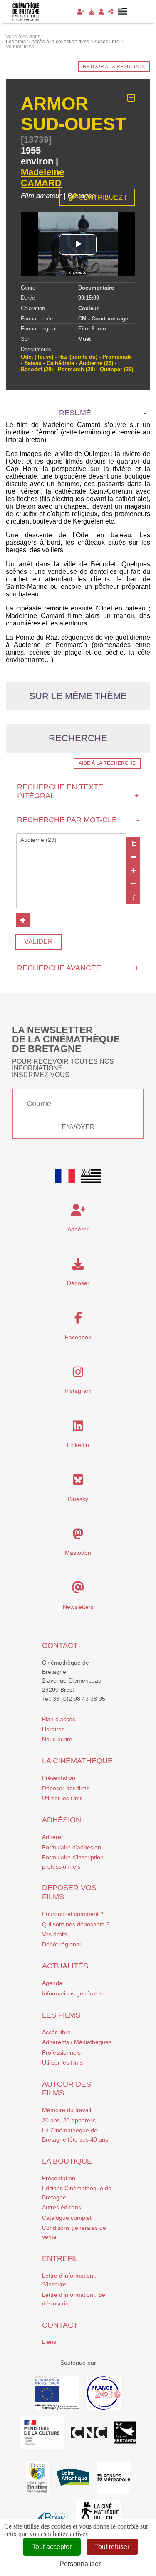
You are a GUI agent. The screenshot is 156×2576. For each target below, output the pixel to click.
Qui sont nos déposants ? (76, 1924)
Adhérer (53, 1837)
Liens (49, 2342)
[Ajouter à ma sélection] (131, 98)
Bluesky (78, 1499)
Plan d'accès (59, 1719)
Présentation (59, 1778)
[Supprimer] (133, 857)
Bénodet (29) (37, 369)
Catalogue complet (67, 2218)
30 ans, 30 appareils (69, 2120)
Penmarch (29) (76, 369)
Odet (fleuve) (37, 357)
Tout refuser (112, 2547)
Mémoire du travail (67, 2110)
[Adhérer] (81, 12)
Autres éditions (62, 2207)
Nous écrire (57, 1739)
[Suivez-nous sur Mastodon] (78, 1536)
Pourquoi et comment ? (73, 1914)
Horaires (53, 1729)
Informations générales (72, 1993)
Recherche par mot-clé (78, 820)
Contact (60, 1645)
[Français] (65, 1176)
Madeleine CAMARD (42, 177)
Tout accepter (52, 2547)
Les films (61, 2015)
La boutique (67, 2161)
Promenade (117, 357)
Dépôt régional (61, 1944)
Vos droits (55, 1934)
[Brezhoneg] (123, 12)
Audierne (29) (96, 363)
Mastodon (78, 1553)
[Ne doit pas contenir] (133, 884)
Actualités (65, 1966)
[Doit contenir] (133, 871)
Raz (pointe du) (78, 357)
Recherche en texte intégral (78, 791)
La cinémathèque (77, 1761)
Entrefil (60, 2258)
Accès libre (56, 2032)
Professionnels (61, 2052)
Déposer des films (66, 1788)
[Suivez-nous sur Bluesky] (78, 1482)
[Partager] (111, 12)
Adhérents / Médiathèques (77, 2042)
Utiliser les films (62, 1798)
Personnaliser (80, 2564)
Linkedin (78, 1445)
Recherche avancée (78, 968)
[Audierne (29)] (71, 840)
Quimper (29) (116, 369)
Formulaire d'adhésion (72, 1847)
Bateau (33, 363)
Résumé (75, 413)
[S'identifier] (101, 12)
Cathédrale (60, 363)
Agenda (52, 1983)
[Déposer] (92, 12)
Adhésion (62, 1820)
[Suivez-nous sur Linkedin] (78, 1428)
